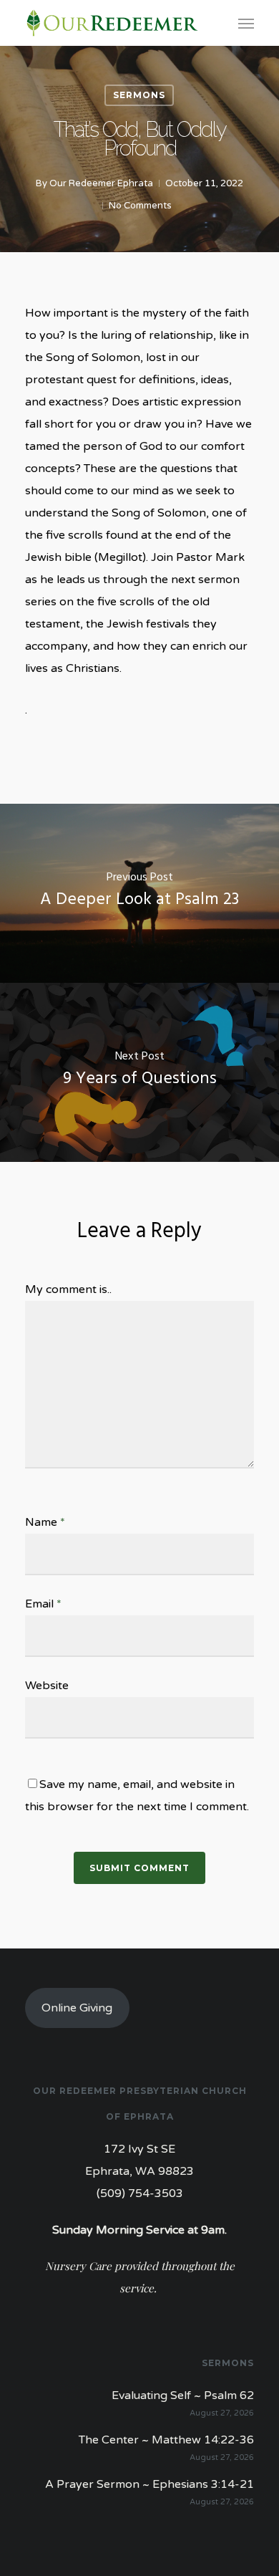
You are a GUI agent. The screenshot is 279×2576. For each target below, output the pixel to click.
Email (43, 1604)
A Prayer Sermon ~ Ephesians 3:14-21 (150, 2484)
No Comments (140, 206)
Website (47, 1686)
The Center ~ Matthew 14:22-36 (166, 2440)
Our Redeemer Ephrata (101, 183)
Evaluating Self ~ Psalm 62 (183, 2395)
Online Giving (77, 2008)
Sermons (139, 95)
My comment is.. (68, 1289)
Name (45, 1522)
